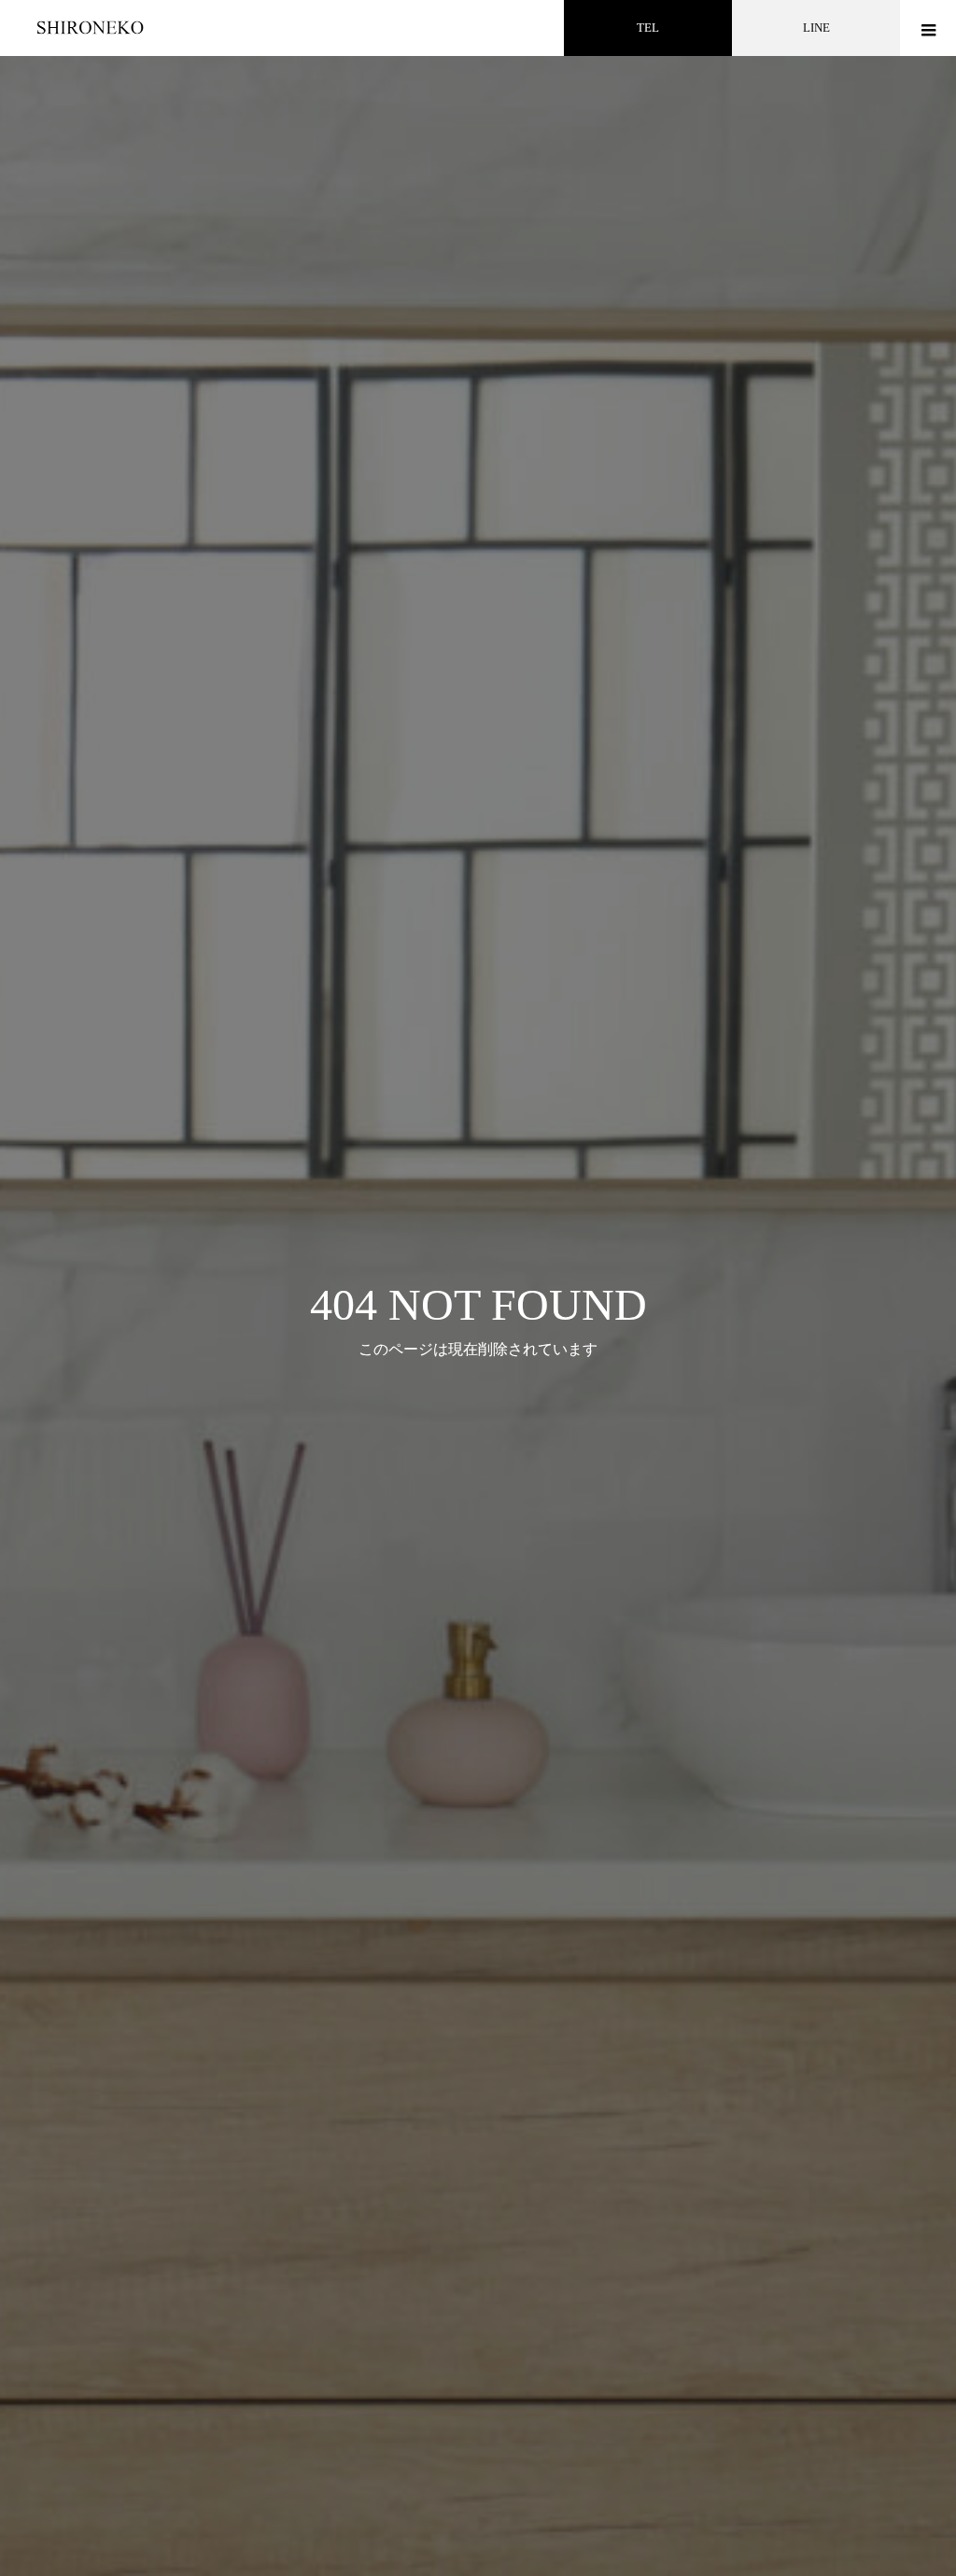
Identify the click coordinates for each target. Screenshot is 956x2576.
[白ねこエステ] (96, 28)
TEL (648, 28)
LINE (816, 28)
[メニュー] (928, 28)
